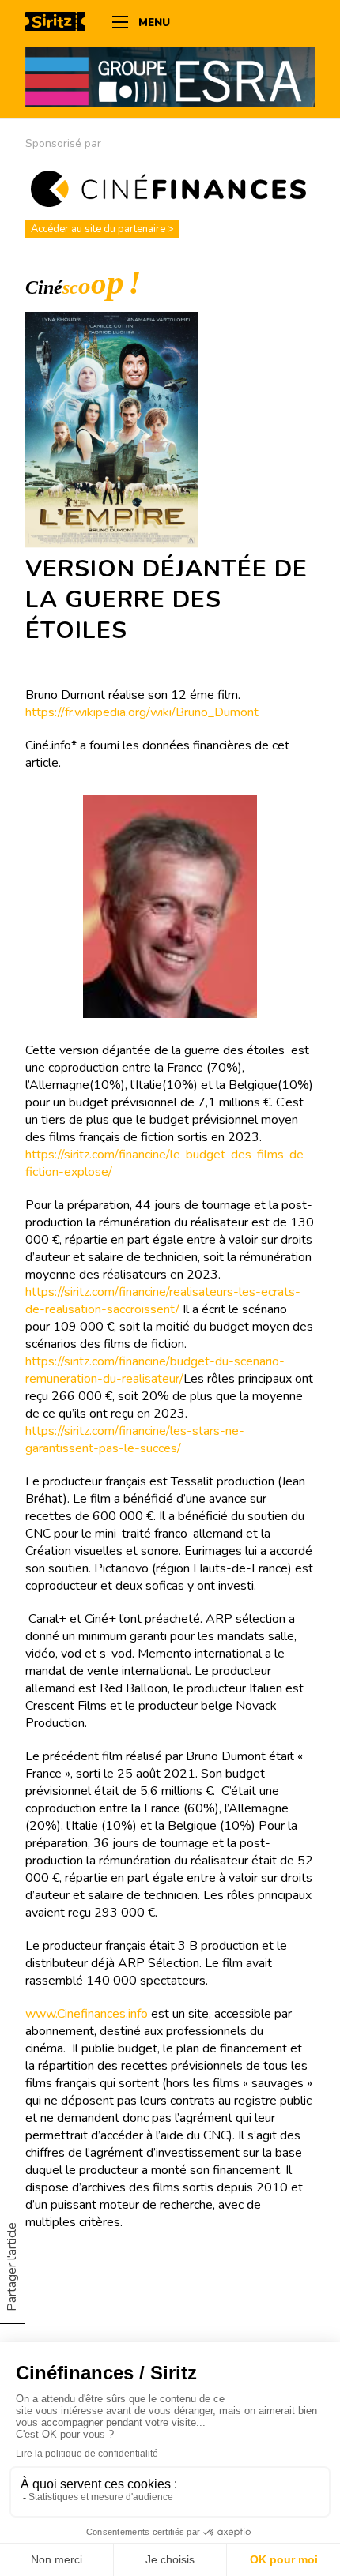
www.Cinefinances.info (87, 2014)
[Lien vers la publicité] (170, 77)
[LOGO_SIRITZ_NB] (61, 24)
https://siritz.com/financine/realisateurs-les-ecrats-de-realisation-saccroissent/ (163, 1301)
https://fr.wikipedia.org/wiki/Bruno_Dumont (142, 712)
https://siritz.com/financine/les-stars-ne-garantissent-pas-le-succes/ (135, 1440)
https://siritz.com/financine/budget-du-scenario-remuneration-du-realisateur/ (155, 1370)
